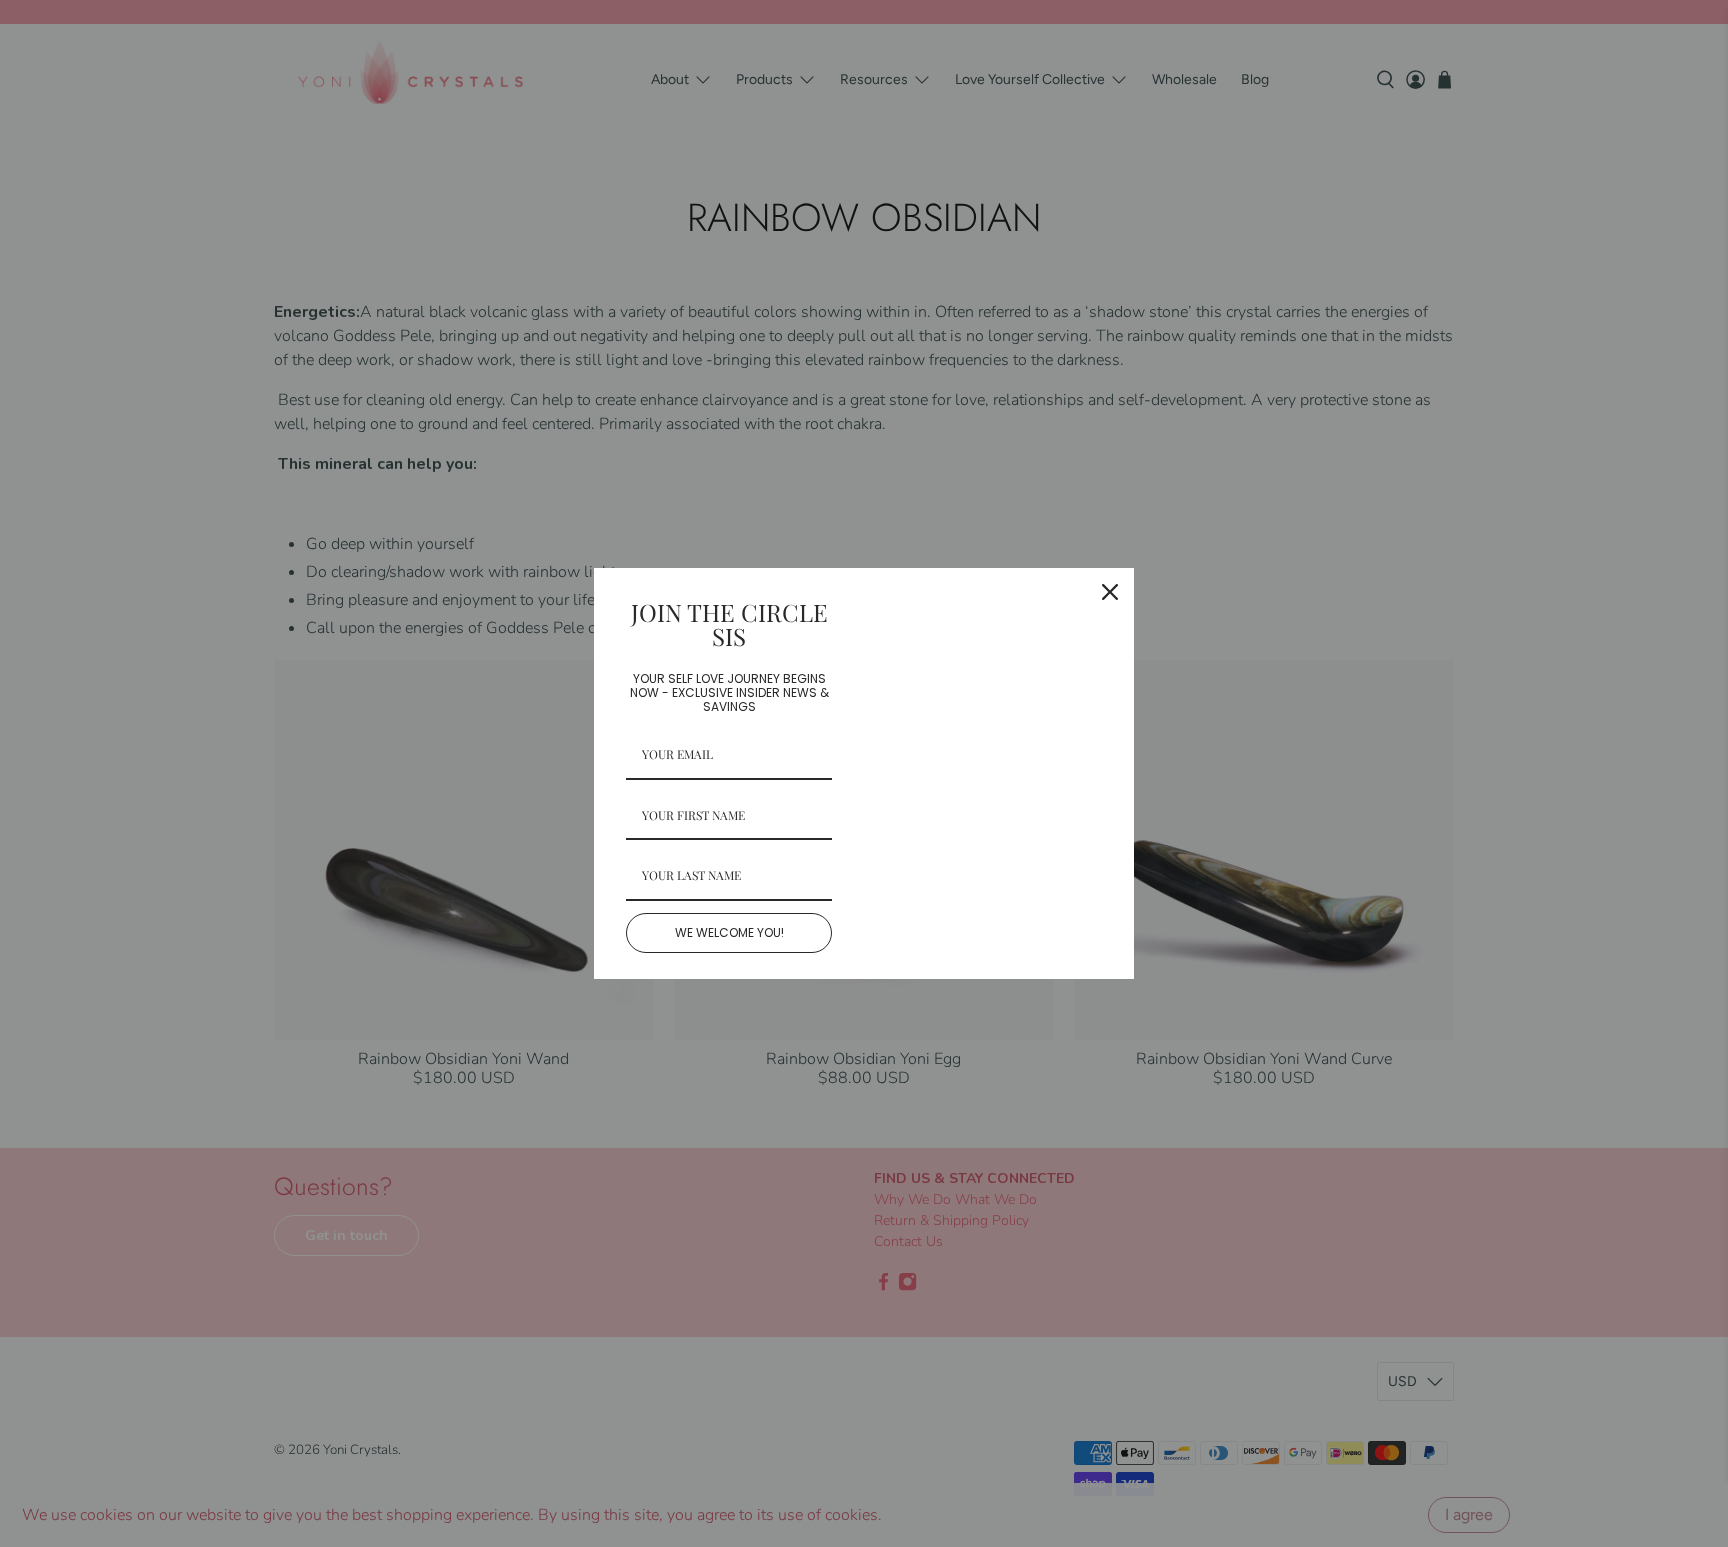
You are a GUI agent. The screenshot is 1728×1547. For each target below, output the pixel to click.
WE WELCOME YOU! (729, 932)
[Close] (1110, 592)
